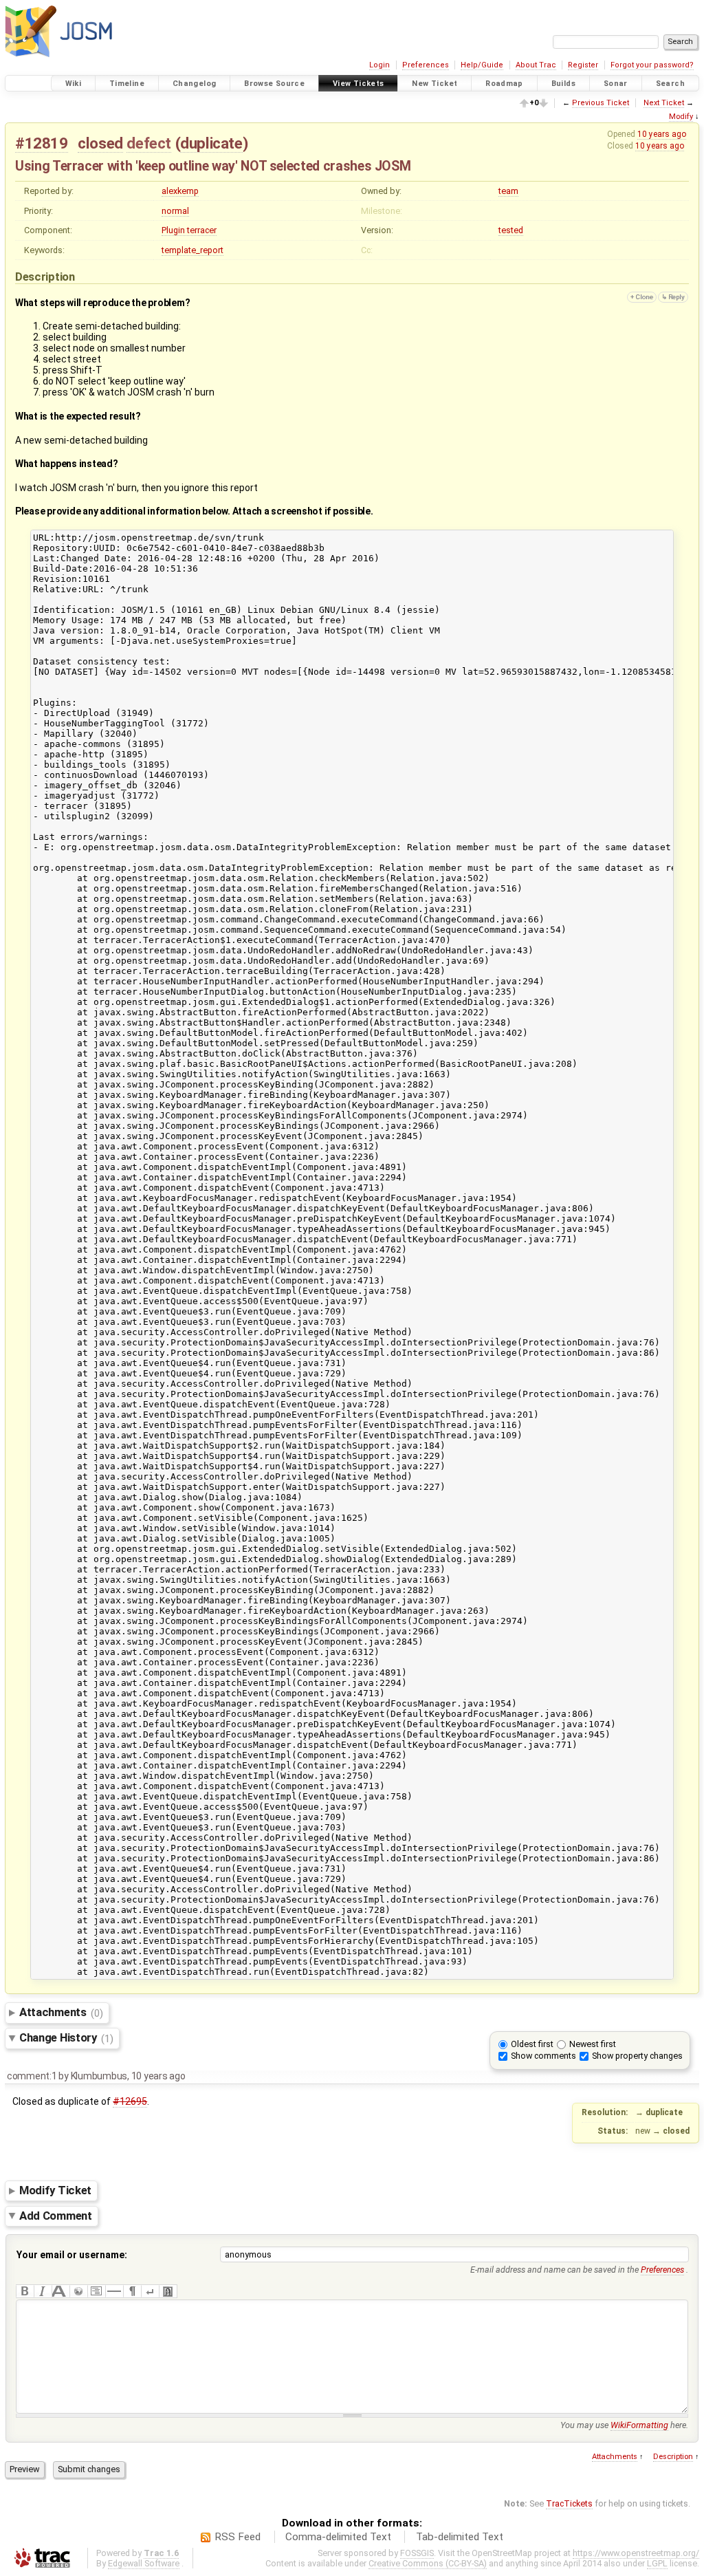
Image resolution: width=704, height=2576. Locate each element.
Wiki (74, 84)
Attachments (61, 2013)
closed (100, 143)
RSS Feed (238, 2537)
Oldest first (532, 2044)
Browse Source (274, 84)
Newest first (593, 2044)
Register (583, 65)
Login (379, 65)
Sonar (616, 84)
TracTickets (569, 2503)
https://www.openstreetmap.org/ (636, 2553)
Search (670, 84)
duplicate (211, 143)
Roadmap (504, 84)
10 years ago (662, 134)
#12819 (42, 143)
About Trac (536, 65)
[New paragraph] (132, 2291)
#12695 (130, 2101)
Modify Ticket (55, 2190)
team (508, 191)
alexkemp (180, 191)
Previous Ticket (601, 103)
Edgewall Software (144, 2563)
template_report (192, 250)
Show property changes (637, 2056)
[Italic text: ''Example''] (43, 2291)
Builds (563, 84)
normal (175, 211)
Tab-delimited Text (460, 2537)
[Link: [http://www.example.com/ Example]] (78, 2291)
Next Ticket (664, 103)
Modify (681, 117)
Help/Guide (482, 65)
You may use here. (624, 2425)
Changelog (194, 84)
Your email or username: (72, 2255)
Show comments (543, 2056)
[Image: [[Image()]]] (168, 2291)
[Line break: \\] (150, 2291)
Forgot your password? (652, 65)
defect (149, 143)
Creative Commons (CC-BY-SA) (428, 2563)
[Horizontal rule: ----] (114, 2291)
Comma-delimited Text (338, 2537)
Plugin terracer (189, 230)
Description (673, 2457)
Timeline (127, 84)
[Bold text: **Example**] (25, 2291)
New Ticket (434, 84)
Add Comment (56, 2216)
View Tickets (359, 84)
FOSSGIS (417, 2553)
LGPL (657, 2563)
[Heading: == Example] (60, 2291)
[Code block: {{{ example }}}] (96, 2291)
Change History (66, 2038)
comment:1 (32, 2076)
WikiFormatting (639, 2425)
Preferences (426, 65)
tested (511, 230)
